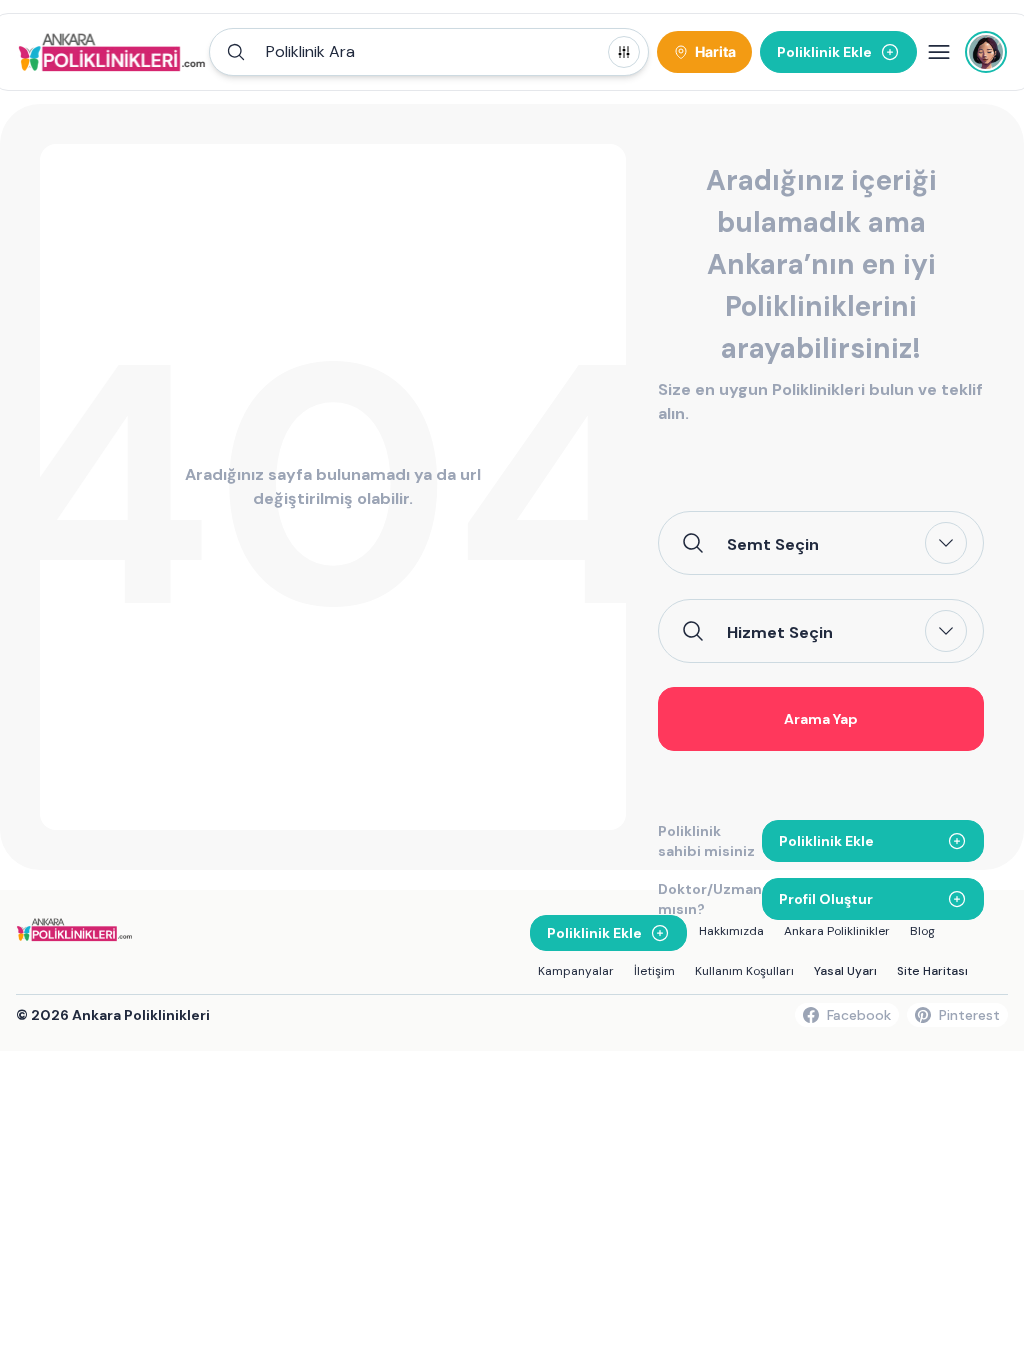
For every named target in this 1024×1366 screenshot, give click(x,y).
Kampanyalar (576, 971)
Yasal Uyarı (845, 971)
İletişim (654, 971)
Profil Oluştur (826, 899)
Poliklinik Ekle (826, 841)
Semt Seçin (773, 544)
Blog (922, 931)
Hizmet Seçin (780, 632)
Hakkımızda (731, 931)
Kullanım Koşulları (744, 971)
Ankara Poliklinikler (837, 931)
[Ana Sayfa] (112, 52)
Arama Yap (821, 719)
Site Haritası (932, 971)
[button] (429, 52)
